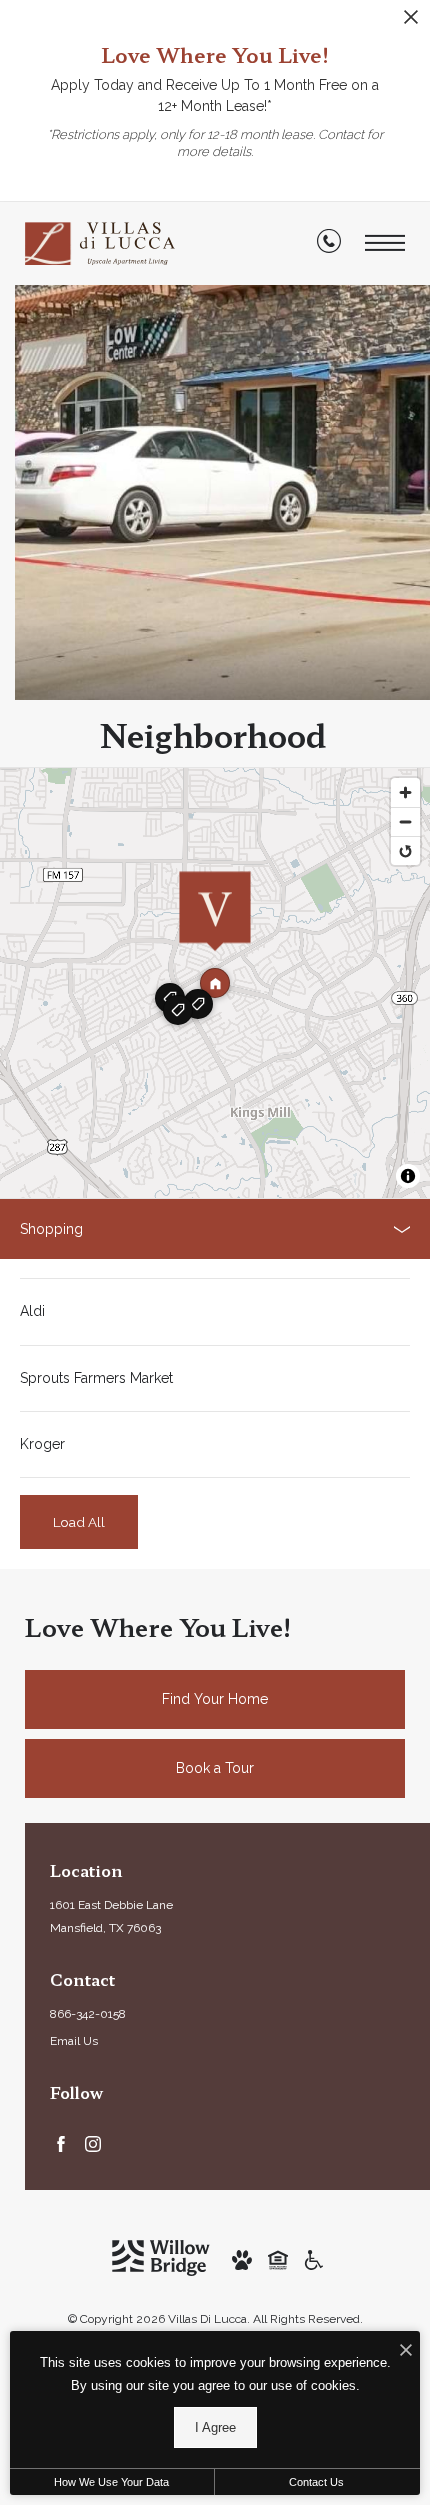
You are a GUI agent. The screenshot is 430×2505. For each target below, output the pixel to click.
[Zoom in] (405, 792)
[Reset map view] (405, 850)
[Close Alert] (411, 22)
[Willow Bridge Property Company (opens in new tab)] (161, 2257)
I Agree (215, 2427)
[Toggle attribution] (408, 1176)
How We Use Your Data (111, 2482)
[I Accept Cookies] (406, 2351)
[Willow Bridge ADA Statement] (314, 2258)
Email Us (74, 2041)
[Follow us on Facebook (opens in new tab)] (61, 2142)
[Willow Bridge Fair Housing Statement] (278, 2258)
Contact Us (316, 2482)
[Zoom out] (405, 821)
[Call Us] (329, 245)
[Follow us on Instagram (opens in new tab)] (93, 2142)
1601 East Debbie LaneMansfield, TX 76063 (111, 1916)
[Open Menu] (385, 243)
